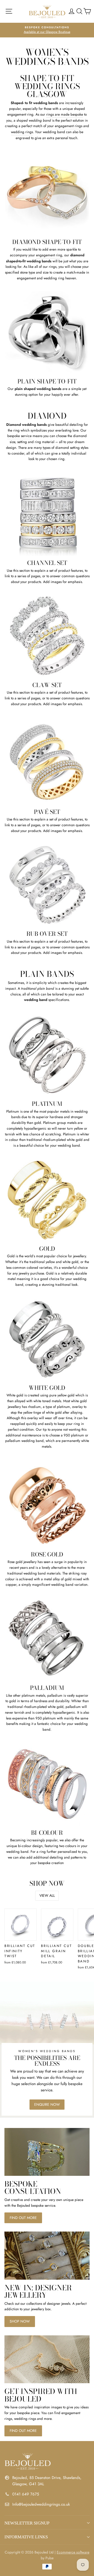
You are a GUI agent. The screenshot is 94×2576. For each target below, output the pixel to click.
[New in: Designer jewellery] (47, 2255)
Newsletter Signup (27, 2523)
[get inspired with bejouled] (47, 2359)
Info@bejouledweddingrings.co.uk (41, 2504)
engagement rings (69, 126)
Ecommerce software (73, 2552)
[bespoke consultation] (47, 2152)
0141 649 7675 (26, 2494)
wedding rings (22, 132)
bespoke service (19, 436)
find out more (23, 2218)
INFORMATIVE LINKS (26, 2537)
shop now (20, 2321)
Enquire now (47, 2104)
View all (47, 1895)
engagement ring (49, 255)
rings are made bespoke (65, 114)
